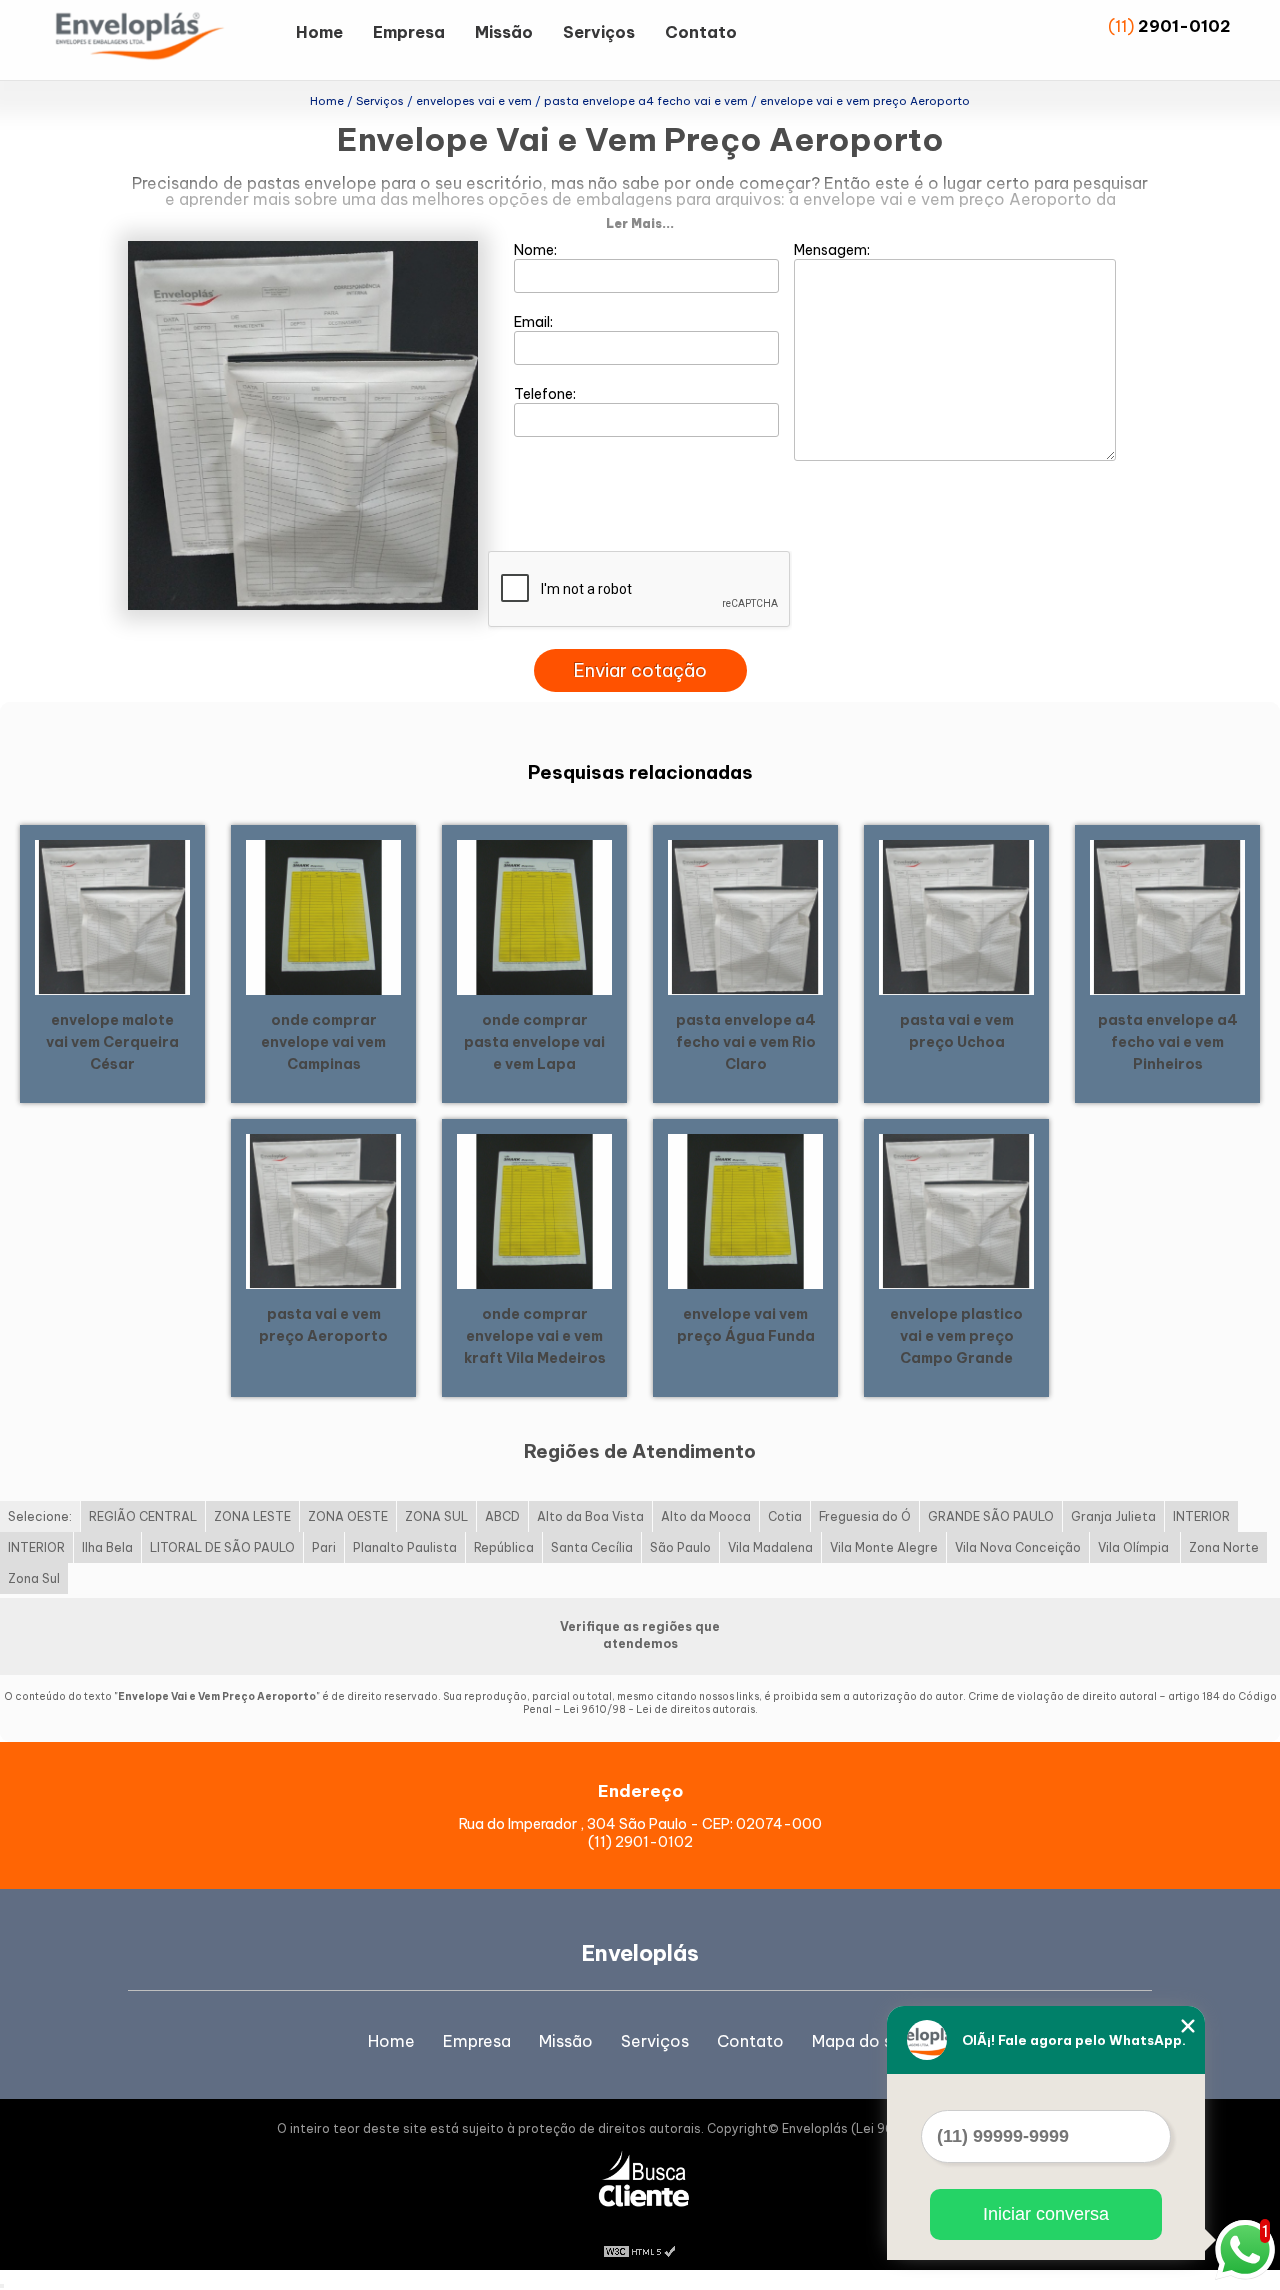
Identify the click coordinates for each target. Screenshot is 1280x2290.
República (504, 1547)
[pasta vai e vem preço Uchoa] (956, 916)
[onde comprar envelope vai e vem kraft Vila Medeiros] (534, 1210)
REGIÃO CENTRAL (143, 1516)
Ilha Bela (107, 1547)
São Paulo (680, 1547)
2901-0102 (1184, 26)
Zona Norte (1224, 1547)
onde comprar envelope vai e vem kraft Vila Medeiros (535, 1336)
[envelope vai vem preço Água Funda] (745, 1210)
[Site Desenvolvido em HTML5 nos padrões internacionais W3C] (640, 2250)
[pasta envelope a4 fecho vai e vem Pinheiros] (1167, 916)
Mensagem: (833, 250)
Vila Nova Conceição (1018, 1547)
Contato (701, 32)
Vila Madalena (770, 1547)
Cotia (785, 1516)
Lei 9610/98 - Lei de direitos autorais (659, 1709)
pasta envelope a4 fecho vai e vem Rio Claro (746, 1042)
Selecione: (40, 1516)
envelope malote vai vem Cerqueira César (112, 1042)
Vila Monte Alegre (884, 1547)
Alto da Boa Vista (590, 1516)
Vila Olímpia (1135, 1547)
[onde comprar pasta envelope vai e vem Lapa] (534, 916)
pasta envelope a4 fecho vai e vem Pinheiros (1168, 1042)
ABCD (502, 1516)
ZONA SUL (436, 1516)
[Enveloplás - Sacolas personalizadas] (166, 40)
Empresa (409, 32)
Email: (535, 322)
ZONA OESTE (348, 1516)
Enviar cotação (640, 670)
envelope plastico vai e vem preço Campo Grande (956, 1336)
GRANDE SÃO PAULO (991, 1516)
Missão (504, 32)
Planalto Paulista (405, 1547)
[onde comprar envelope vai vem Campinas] (323, 916)
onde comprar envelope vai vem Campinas (323, 1042)
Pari (324, 1547)
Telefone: (546, 394)
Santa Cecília (592, 1547)
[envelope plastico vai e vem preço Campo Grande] (956, 1210)
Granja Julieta (1113, 1516)
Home (319, 32)
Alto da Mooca (706, 1516)
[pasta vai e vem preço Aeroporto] (323, 1210)
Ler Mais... (640, 223)
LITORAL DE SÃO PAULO (222, 1547)
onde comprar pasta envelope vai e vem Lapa (534, 1042)
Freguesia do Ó (865, 1516)
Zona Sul (34, 1578)
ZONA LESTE (252, 1516)
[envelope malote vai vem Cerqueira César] (112, 916)
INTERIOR (1201, 1516)
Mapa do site (862, 2041)
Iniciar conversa (1046, 2214)
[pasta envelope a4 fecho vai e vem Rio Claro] (745, 916)
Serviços (599, 32)
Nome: (537, 250)
